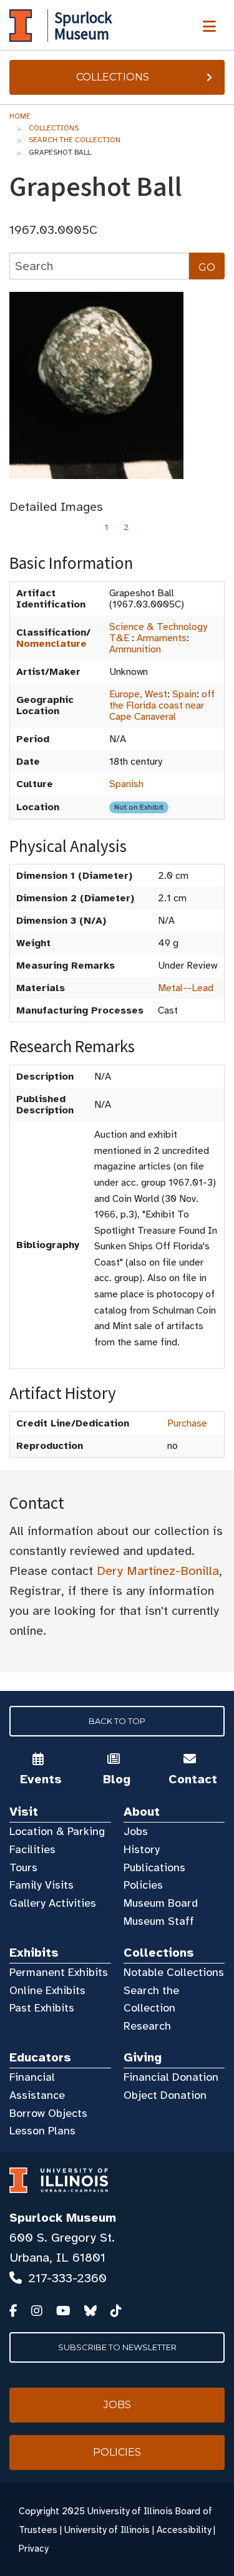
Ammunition (135, 649)
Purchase (187, 1423)
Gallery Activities (53, 1903)
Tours (23, 1867)
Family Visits (41, 1885)
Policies (143, 1885)
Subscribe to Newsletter (117, 2347)
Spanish (126, 784)
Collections (113, 77)
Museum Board (161, 1903)
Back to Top (117, 1721)
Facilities (32, 1849)
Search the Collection (75, 140)
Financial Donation (171, 2077)
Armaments (162, 638)
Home (20, 116)
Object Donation (165, 2095)
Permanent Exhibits (59, 1972)
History (142, 1849)
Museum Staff (159, 1921)
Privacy (33, 2549)
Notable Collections (174, 1972)
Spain (184, 694)
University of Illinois (107, 2530)
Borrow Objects (48, 2113)
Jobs (136, 1831)
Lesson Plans (42, 2131)
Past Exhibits (42, 2008)
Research (147, 2026)
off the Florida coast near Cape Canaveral (162, 705)
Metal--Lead (186, 988)
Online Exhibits (47, 1990)
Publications (154, 1867)
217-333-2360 (67, 2278)
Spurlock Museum (63, 2218)
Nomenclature (51, 644)
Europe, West (138, 694)
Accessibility (184, 2530)
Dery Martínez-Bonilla (158, 1571)
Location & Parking (57, 1831)
